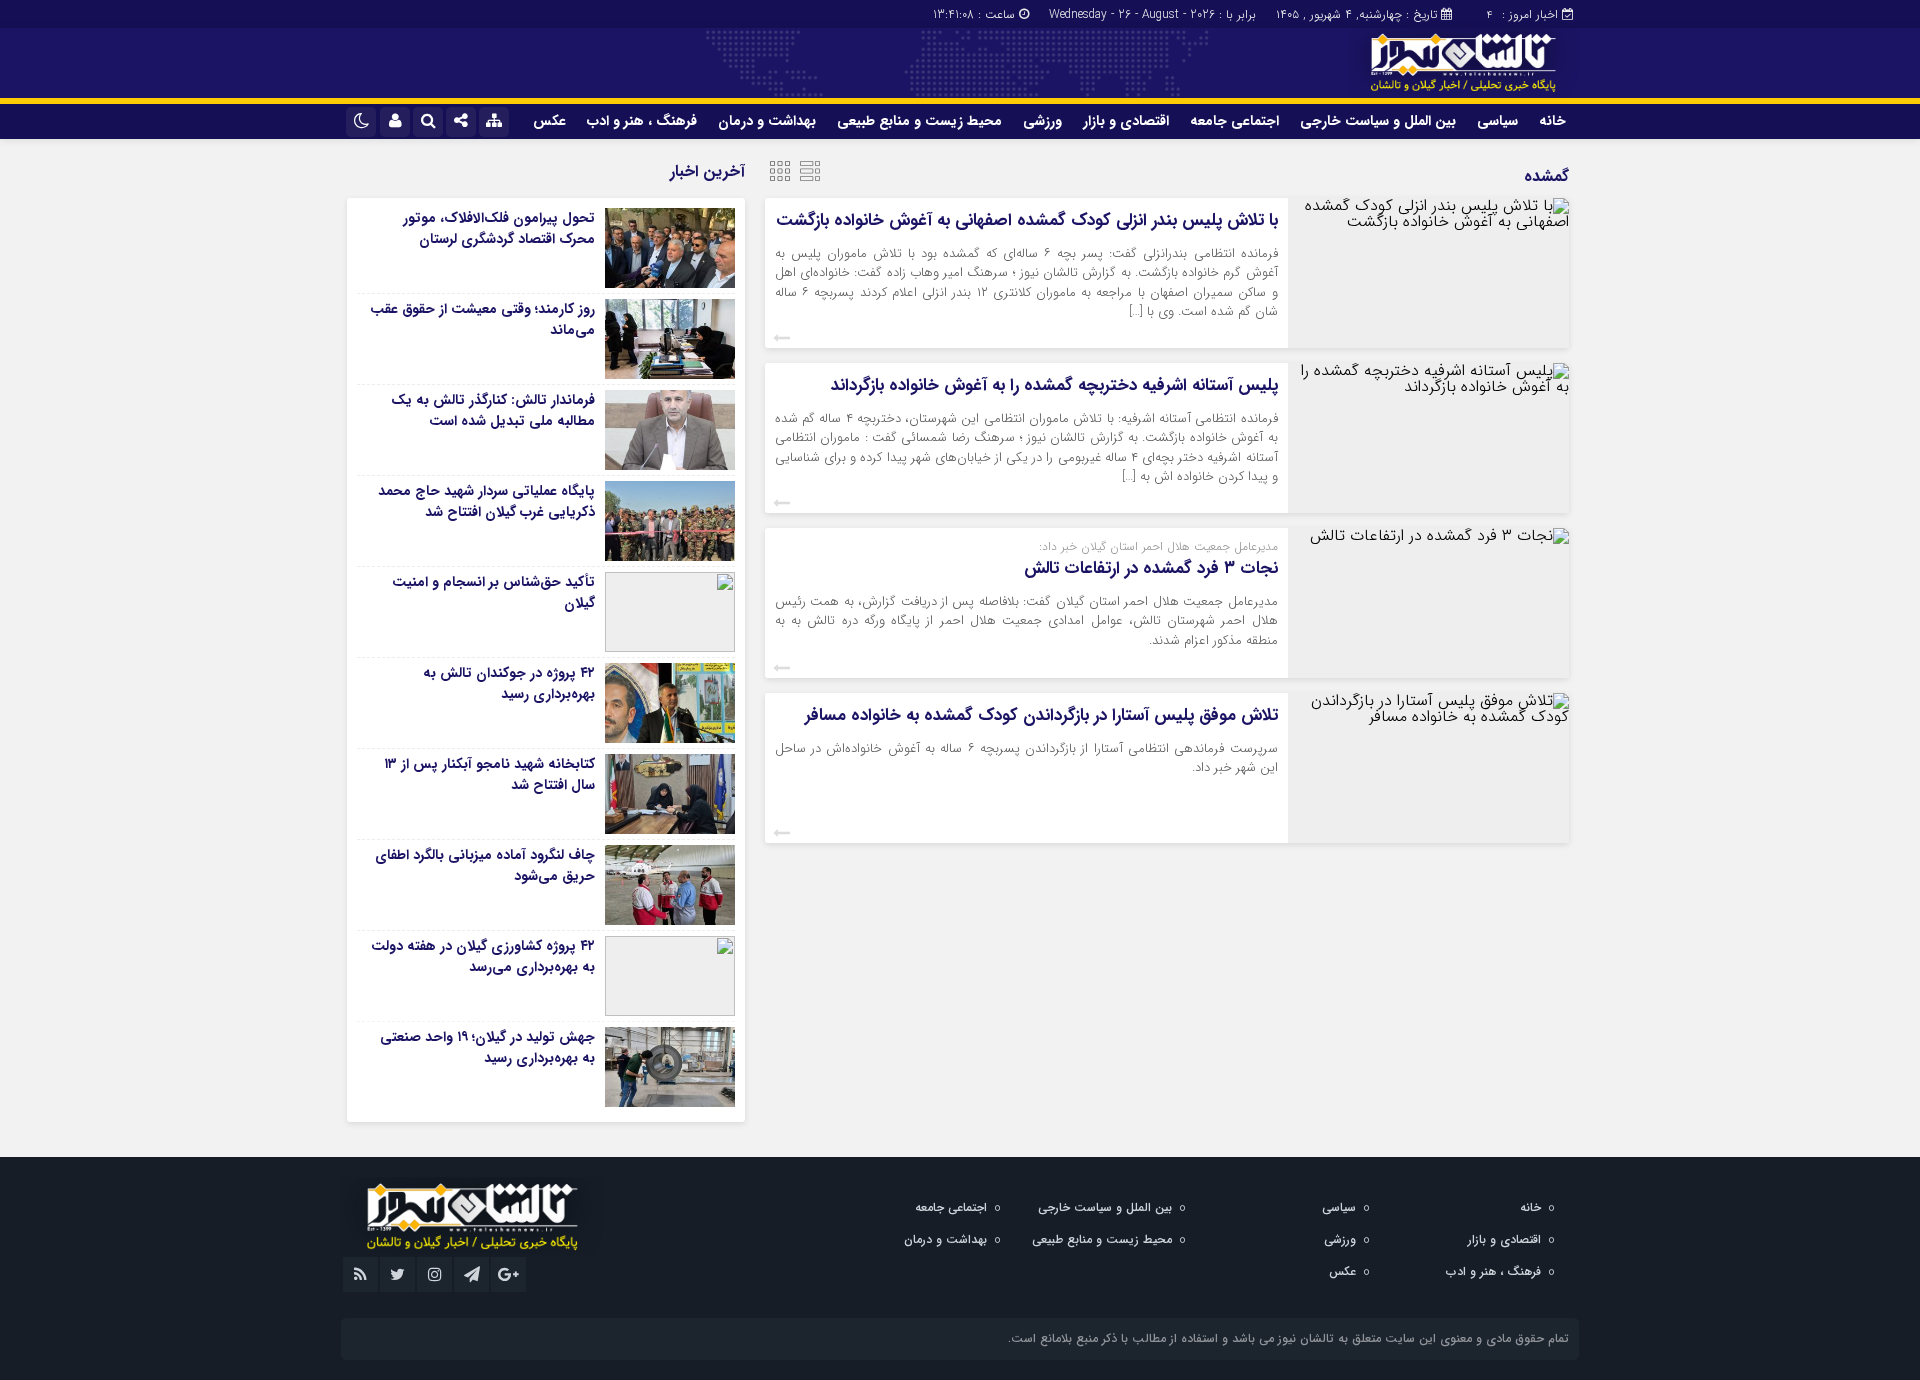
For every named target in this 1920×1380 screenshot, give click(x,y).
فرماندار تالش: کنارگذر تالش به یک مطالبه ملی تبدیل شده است (493, 410)
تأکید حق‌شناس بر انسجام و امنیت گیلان (493, 592)
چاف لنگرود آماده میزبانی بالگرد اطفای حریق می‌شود (485, 865)
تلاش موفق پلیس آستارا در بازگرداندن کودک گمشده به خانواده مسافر (1041, 715)
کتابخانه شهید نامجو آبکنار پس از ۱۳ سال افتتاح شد (489, 774)
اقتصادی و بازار (1126, 121)
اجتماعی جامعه (1234, 121)
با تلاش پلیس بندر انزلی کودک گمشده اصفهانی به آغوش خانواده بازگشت (1027, 220)
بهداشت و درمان (767, 121)
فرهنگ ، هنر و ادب (642, 121)
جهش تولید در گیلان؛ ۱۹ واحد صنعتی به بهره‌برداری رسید (487, 1047)
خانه (1552, 121)
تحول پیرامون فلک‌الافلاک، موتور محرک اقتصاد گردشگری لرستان (499, 228)
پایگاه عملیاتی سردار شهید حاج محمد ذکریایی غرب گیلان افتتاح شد (486, 501)
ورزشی (1042, 121)
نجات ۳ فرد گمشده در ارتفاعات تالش (1151, 568)
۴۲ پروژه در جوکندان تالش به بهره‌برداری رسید (509, 683)
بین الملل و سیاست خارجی (1378, 121)
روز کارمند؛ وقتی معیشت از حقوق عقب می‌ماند (482, 319)
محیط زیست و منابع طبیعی (919, 121)
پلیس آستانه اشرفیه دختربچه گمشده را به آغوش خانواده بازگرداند (1054, 385)
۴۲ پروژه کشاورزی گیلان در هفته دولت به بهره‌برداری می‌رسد (483, 956)
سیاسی (1497, 121)
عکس (549, 121)
